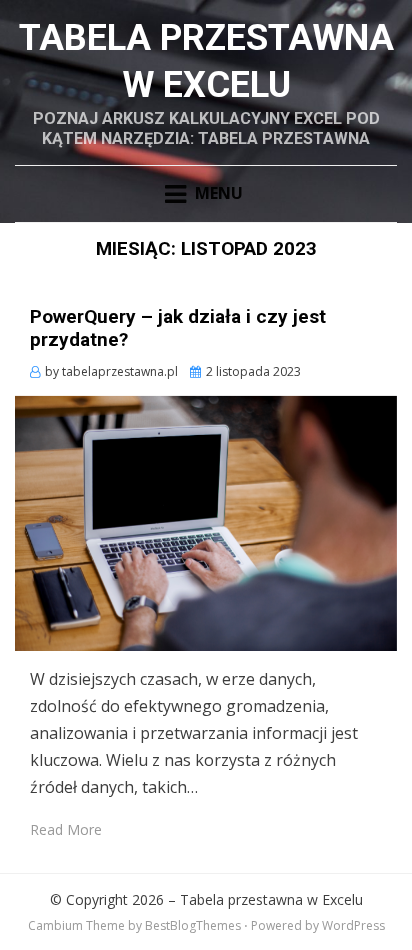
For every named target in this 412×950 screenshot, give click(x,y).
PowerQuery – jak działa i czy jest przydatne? (178, 328)
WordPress (353, 925)
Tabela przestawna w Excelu (271, 899)
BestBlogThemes (193, 925)
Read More (66, 829)
